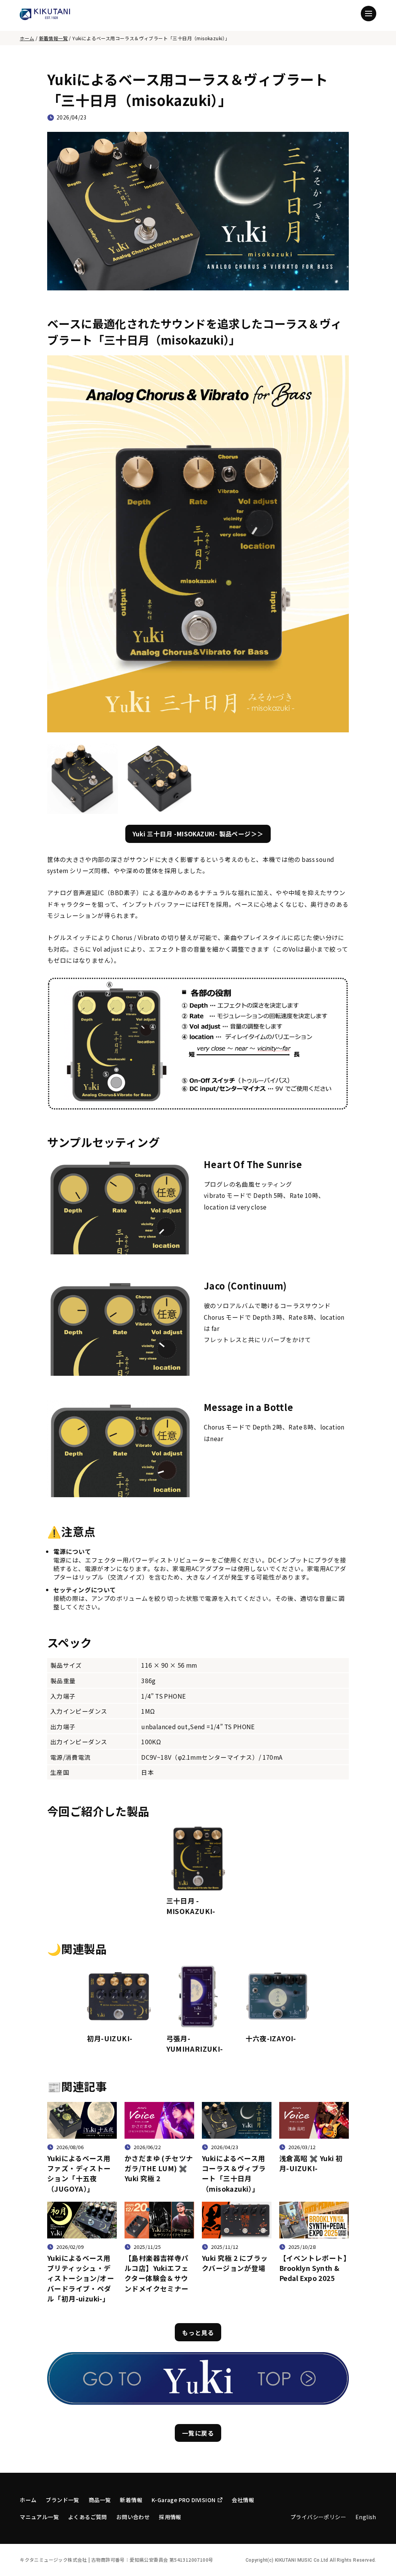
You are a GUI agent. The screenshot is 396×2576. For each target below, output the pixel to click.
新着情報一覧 (53, 38)
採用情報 (170, 2517)
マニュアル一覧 (39, 2517)
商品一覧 (100, 2500)
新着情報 (131, 2500)
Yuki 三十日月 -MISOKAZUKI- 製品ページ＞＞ (198, 834)
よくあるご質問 (88, 2517)
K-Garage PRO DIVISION (183, 2500)
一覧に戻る (198, 2433)
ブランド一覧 (62, 2500)
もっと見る (198, 2332)
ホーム (27, 38)
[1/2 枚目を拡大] (108, 753)
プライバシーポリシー (318, 2517)
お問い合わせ (133, 2517)
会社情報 (243, 2500)
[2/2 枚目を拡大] (185, 753)
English (366, 2517)
